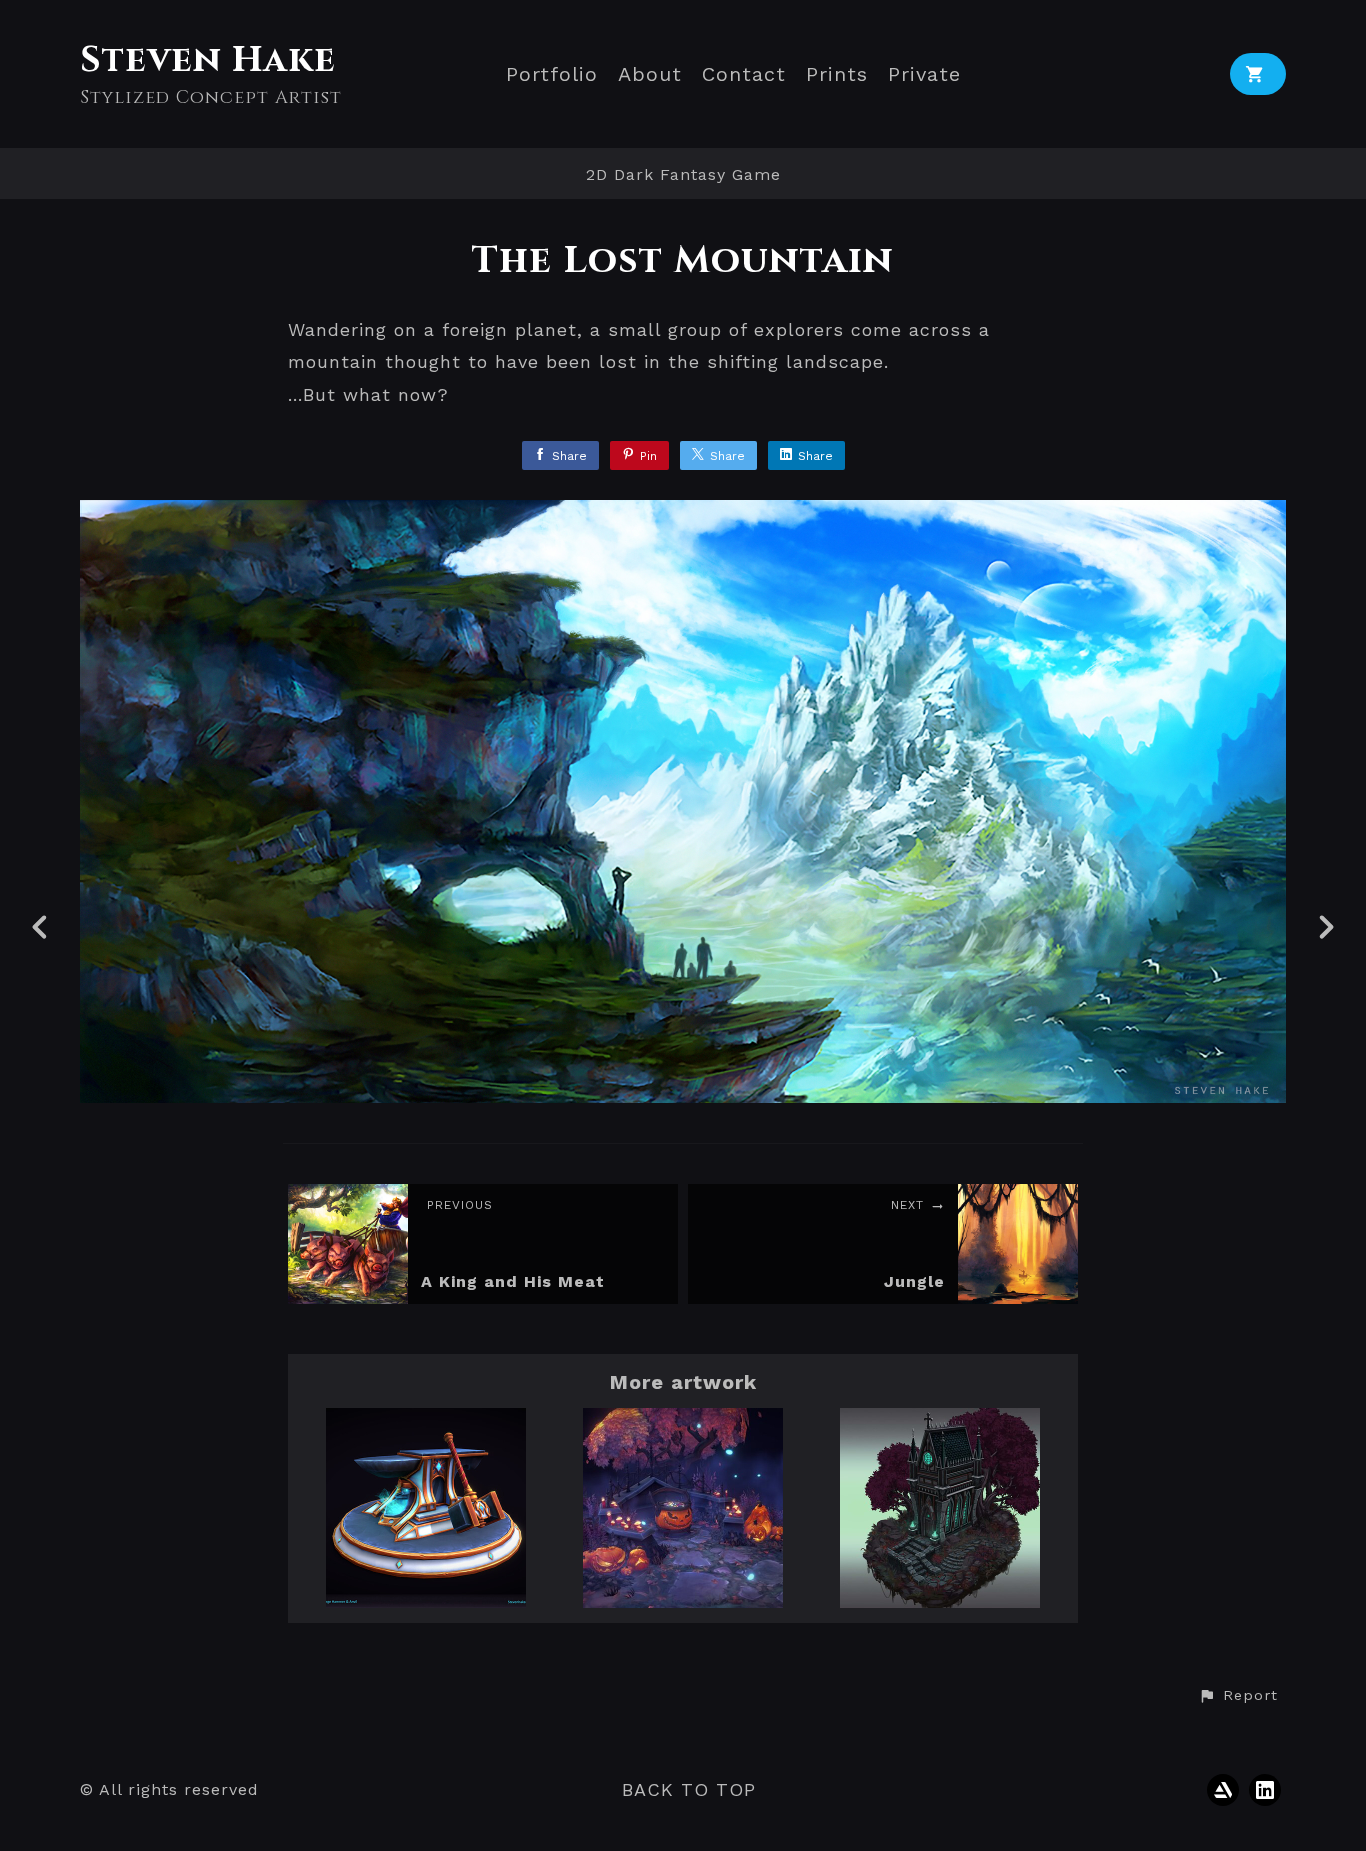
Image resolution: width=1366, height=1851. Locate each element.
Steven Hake (208, 60)
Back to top (689, 1789)
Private (924, 74)
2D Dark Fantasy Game (683, 174)
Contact (744, 74)
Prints (837, 74)
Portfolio (552, 74)
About (650, 74)
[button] (1238, 1696)
